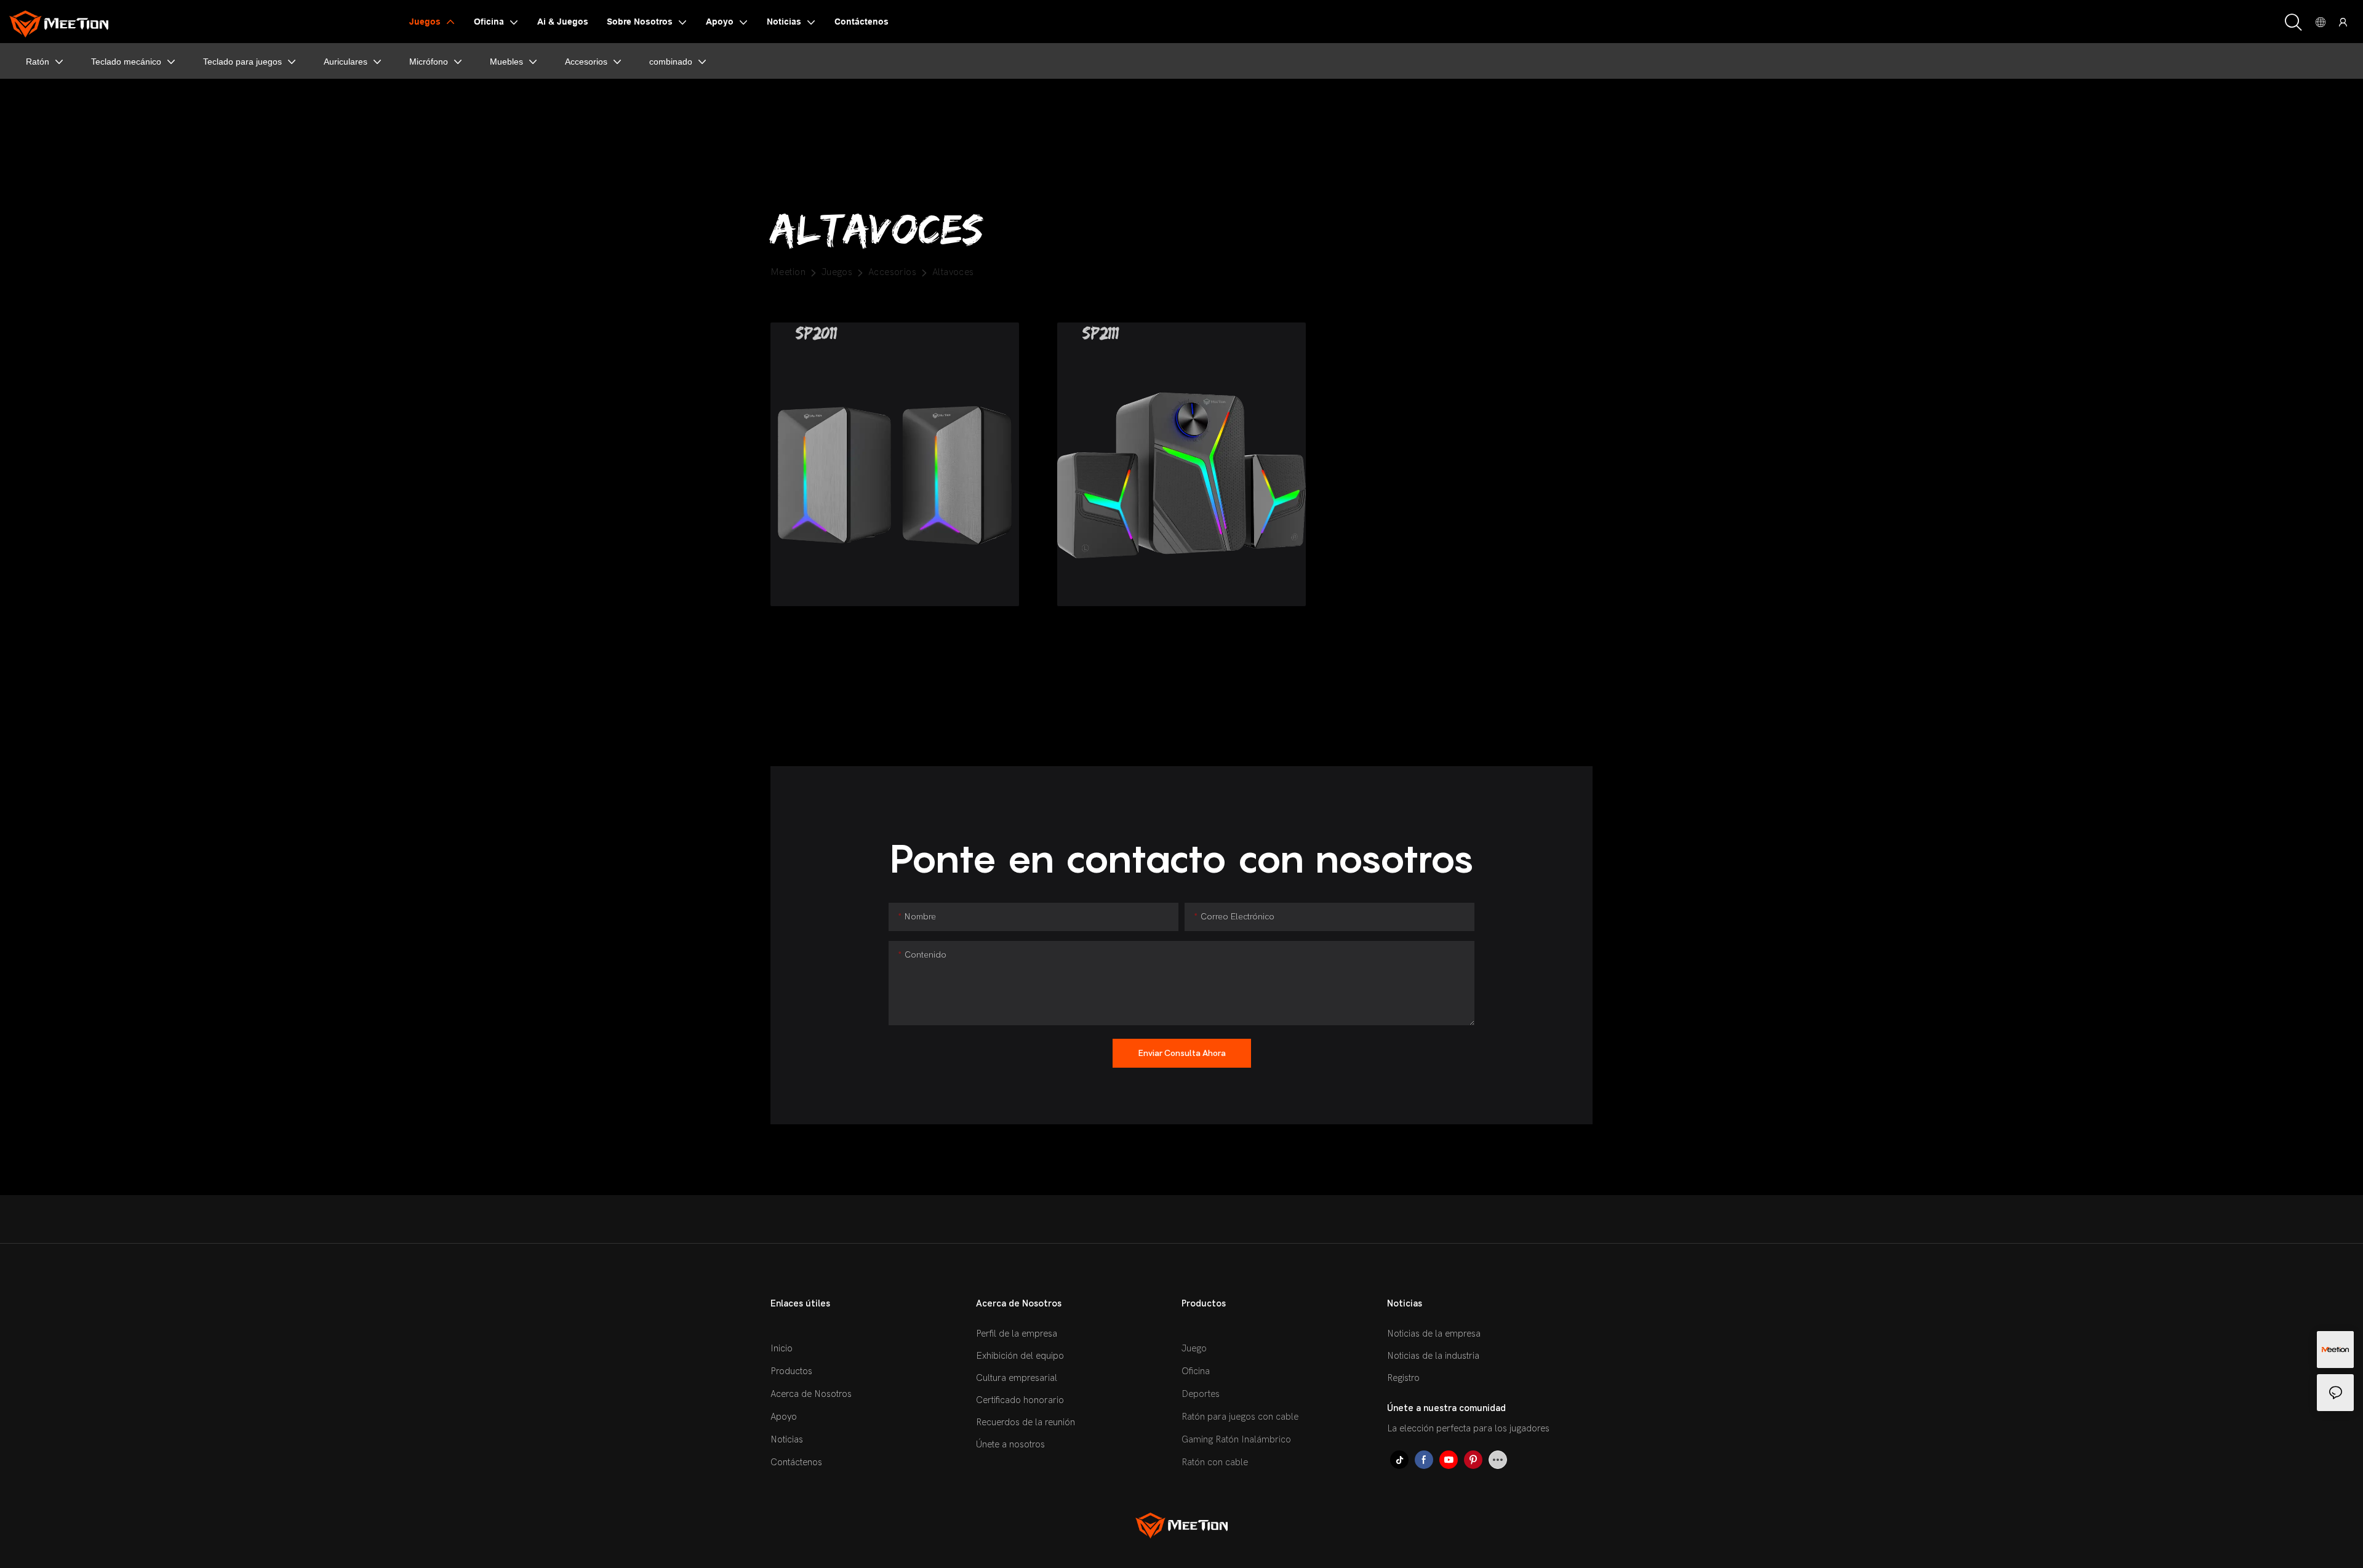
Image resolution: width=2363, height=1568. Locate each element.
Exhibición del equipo (1020, 1356)
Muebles (506, 62)
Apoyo (784, 1417)
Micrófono (429, 62)
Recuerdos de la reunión (1026, 1422)
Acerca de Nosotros (811, 1394)
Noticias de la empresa (1434, 1334)
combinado (671, 62)
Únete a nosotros (1010, 1444)
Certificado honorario (1020, 1400)
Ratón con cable (1215, 1462)
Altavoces (953, 272)
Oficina (1196, 1371)
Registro (1403, 1378)
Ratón (38, 62)
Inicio (782, 1348)
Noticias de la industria (1433, 1356)
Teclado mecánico (126, 62)
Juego (1194, 1348)
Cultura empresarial (1017, 1378)
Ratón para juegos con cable (1240, 1417)
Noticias (787, 1439)
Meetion (788, 272)
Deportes (1201, 1394)
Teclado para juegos (242, 62)
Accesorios (586, 62)
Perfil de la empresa (1017, 1334)
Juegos (837, 272)
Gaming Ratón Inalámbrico (1236, 1439)
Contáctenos (796, 1462)
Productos (791, 1371)
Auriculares (346, 62)
